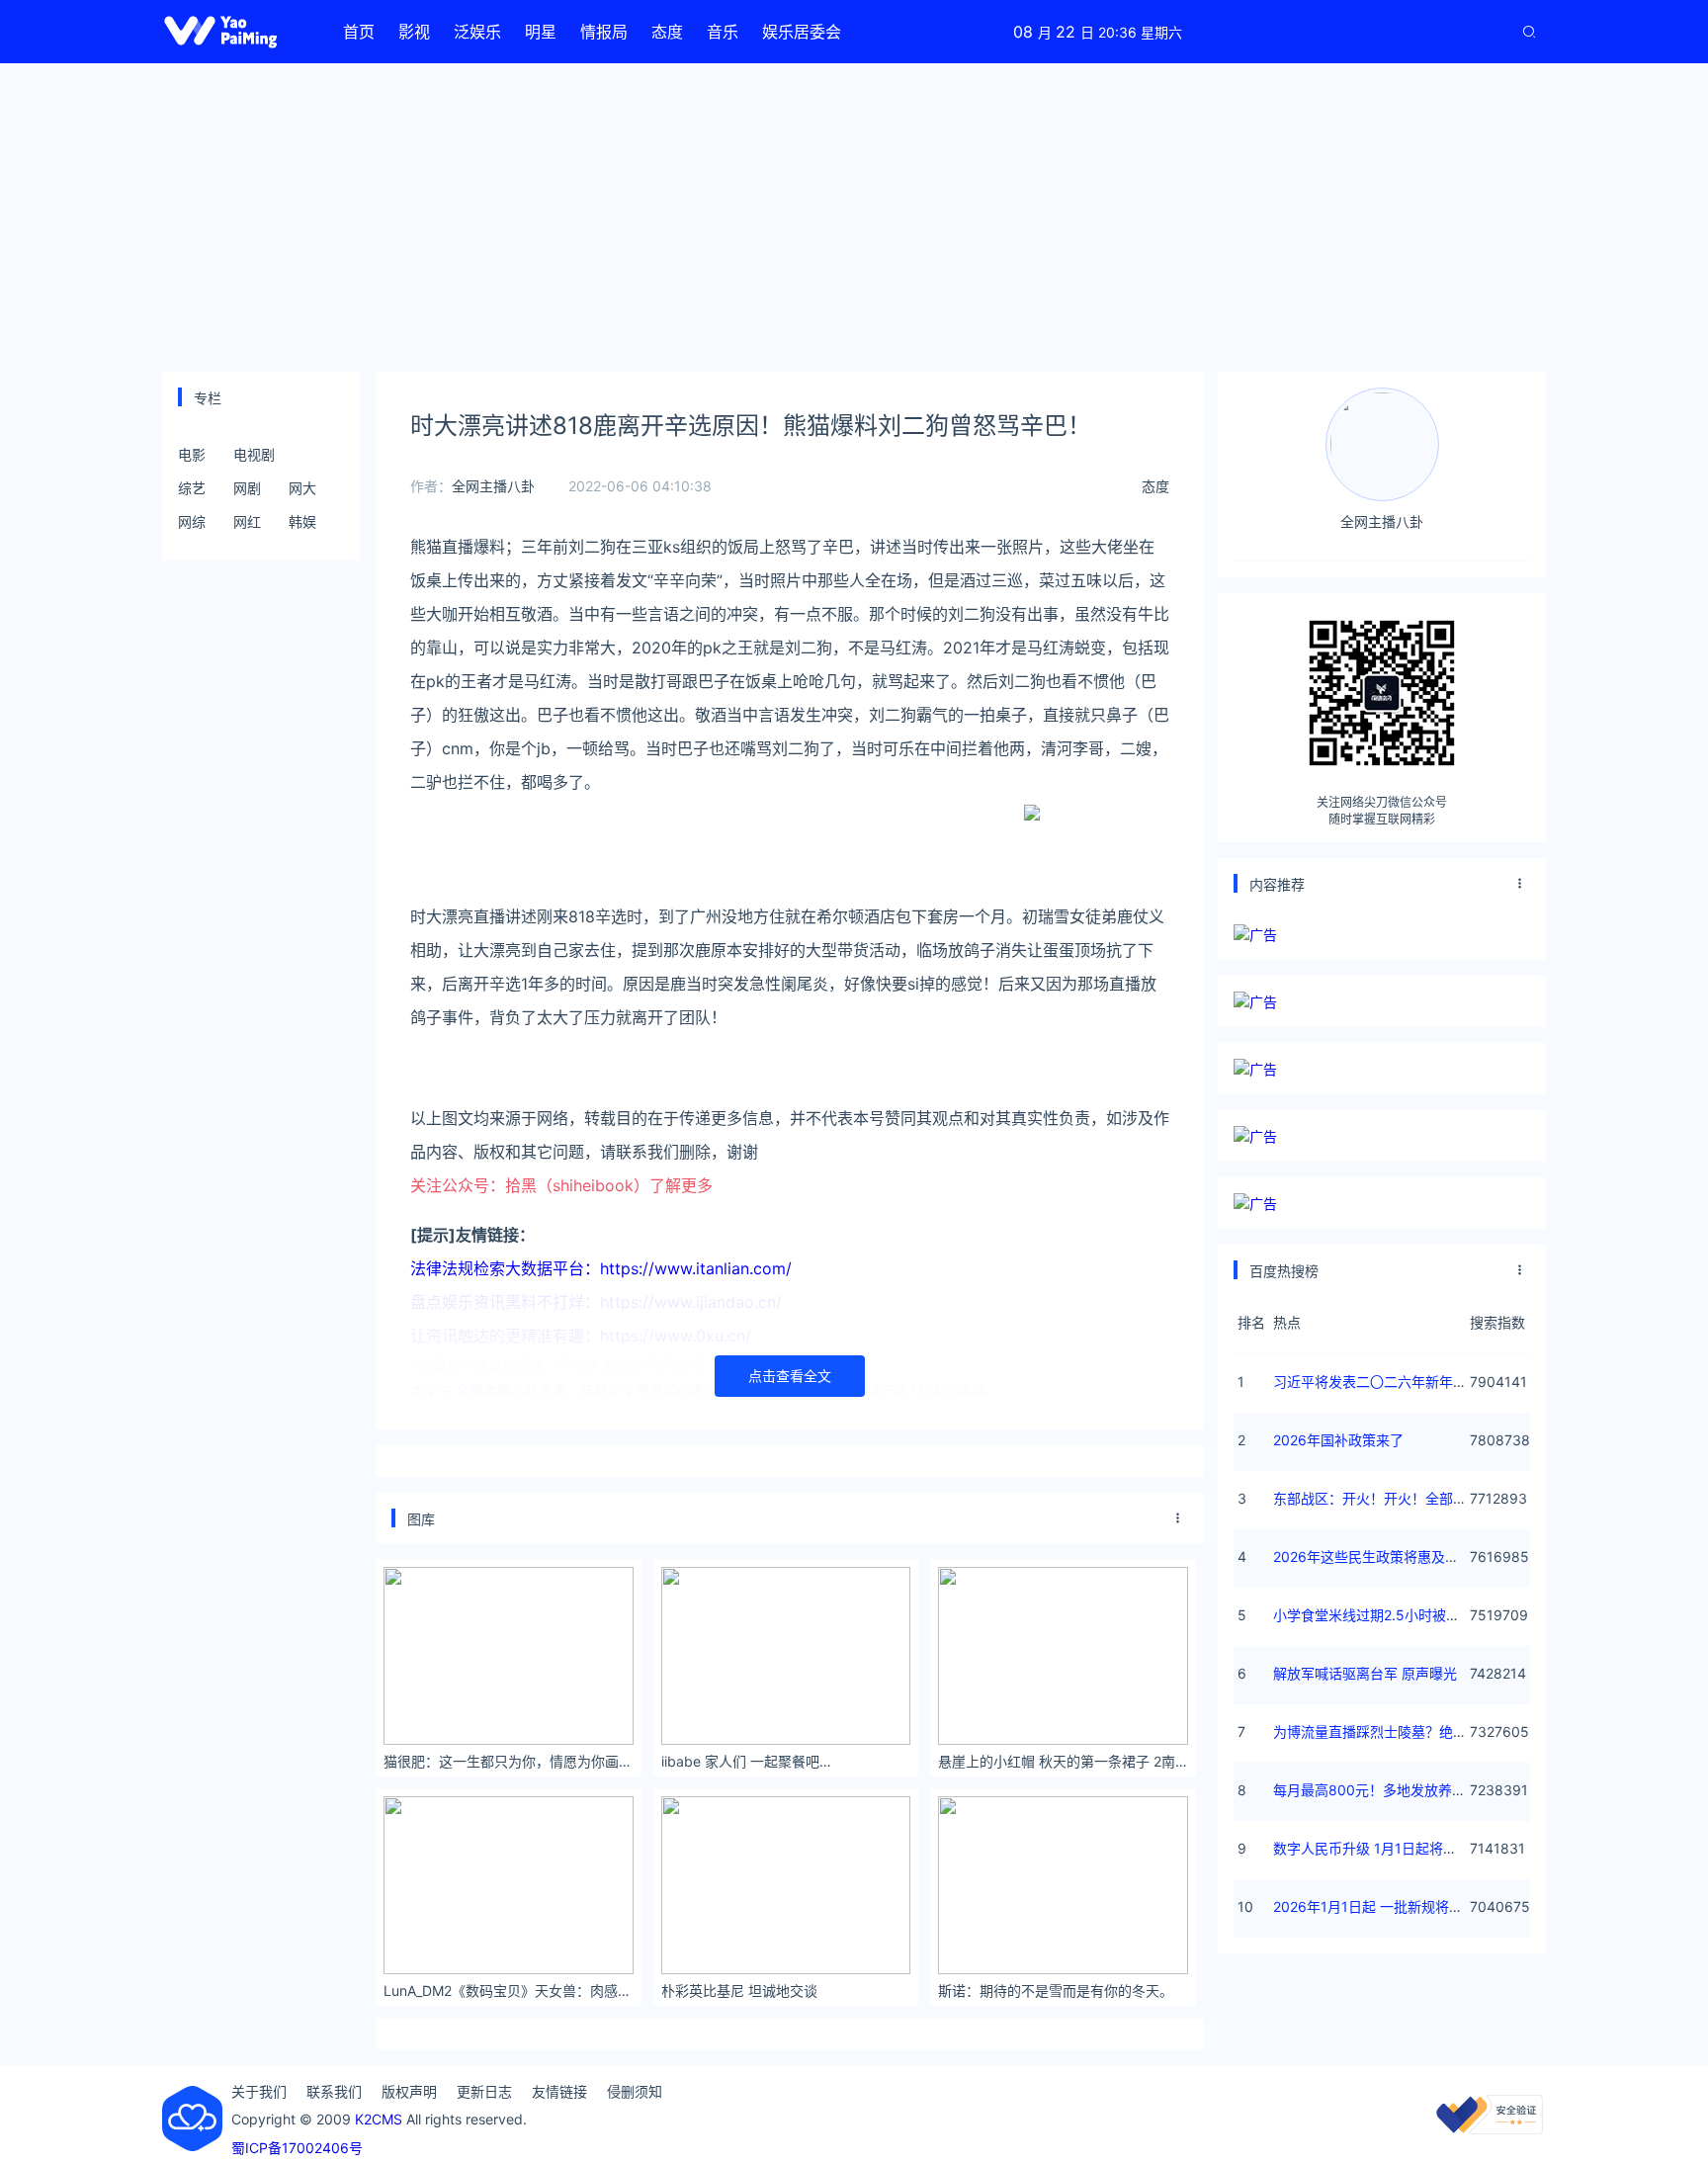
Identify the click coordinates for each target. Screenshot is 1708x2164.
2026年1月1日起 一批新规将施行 (1375, 1906)
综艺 (192, 488)
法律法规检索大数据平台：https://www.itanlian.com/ (601, 1268)
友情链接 (559, 2091)
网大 (302, 488)
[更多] (1178, 1518)
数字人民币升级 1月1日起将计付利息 (1386, 1848)
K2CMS (379, 2119)
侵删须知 (635, 2091)
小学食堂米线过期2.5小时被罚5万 (1378, 1615)
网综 (192, 521)
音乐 (723, 32)
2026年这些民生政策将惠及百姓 (1373, 1557)
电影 (192, 454)
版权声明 (409, 2091)
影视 (414, 32)
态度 (667, 32)
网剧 (247, 488)
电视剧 (254, 454)
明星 (541, 32)
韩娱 (302, 521)
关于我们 (259, 2091)
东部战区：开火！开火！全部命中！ (1384, 1498)
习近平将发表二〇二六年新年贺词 (1377, 1382)
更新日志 (484, 2091)
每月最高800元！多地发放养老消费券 (1390, 1790)
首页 (359, 32)
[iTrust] (1490, 2129)
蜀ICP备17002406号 (297, 2148)
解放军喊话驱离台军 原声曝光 (1365, 1673)
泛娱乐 (477, 32)
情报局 (604, 32)
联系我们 (334, 2091)
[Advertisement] (854, 217)
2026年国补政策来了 (1338, 1440)
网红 (247, 521)
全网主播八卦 (493, 486)
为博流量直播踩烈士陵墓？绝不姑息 (1384, 1731)
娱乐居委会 (802, 32)
